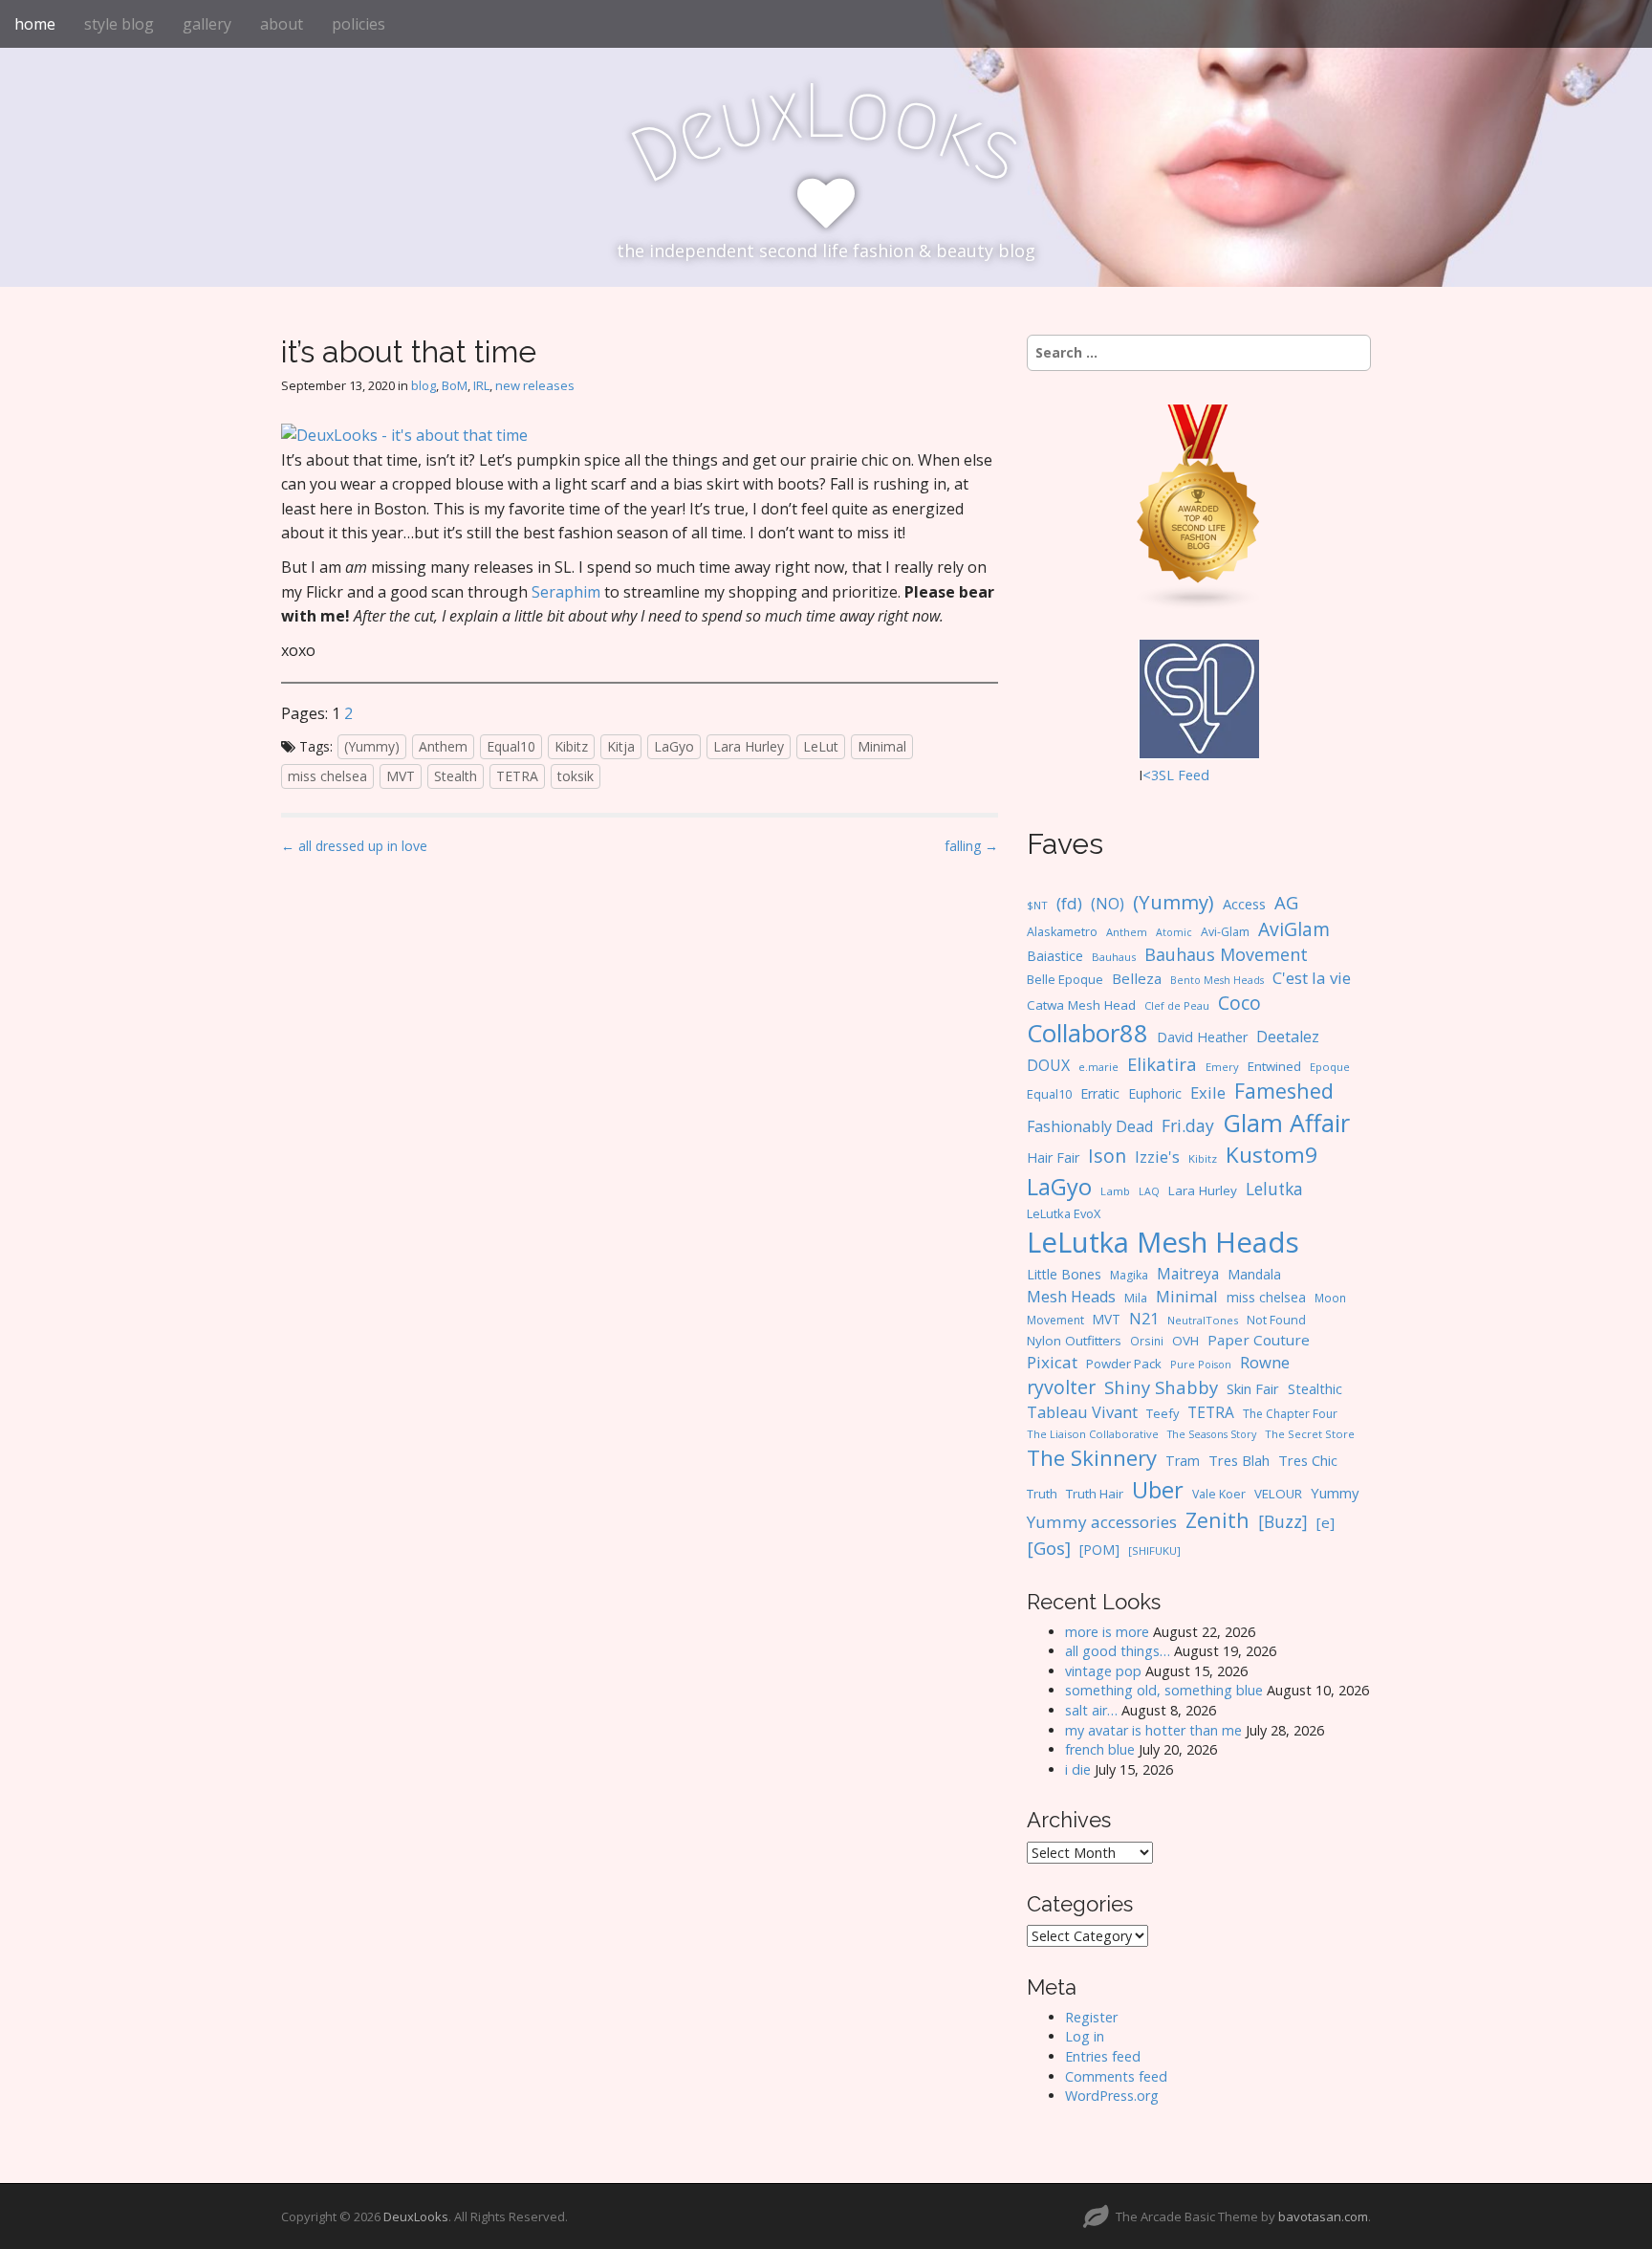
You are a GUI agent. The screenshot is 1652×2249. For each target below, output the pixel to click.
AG (1286, 902)
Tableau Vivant (1082, 1412)
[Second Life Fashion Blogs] (1199, 506)
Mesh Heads (1071, 1297)
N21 (1144, 1319)
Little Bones (1064, 1274)
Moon (1330, 1298)
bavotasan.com (1323, 2216)
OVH (1185, 1341)
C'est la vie (1312, 978)
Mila (1136, 1298)
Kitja (621, 746)
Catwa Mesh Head (1081, 1005)
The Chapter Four (1290, 1414)
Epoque (1330, 1067)
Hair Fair (1053, 1157)
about (282, 24)
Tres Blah (1239, 1460)
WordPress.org (1112, 2096)
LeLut (821, 746)
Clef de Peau (1177, 1005)
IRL (481, 385)
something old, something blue (1164, 1690)
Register (1091, 2017)
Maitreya (1188, 1274)
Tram (1183, 1461)
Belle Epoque (1065, 979)
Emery (1222, 1067)
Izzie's (1157, 1157)
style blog (119, 24)
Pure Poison (1201, 1364)
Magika (1129, 1275)
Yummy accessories (1102, 1522)
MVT (401, 776)
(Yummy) (372, 746)
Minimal (882, 746)
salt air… (1091, 1710)
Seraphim (566, 592)
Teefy (1163, 1413)
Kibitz (571, 746)
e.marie (1098, 1067)
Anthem (443, 746)
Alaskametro (1062, 932)
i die (1078, 1769)
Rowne (1265, 1362)
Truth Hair (1095, 1494)
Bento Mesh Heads (1217, 980)
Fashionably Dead (1090, 1126)
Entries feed (1103, 2056)
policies (359, 24)
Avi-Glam (1225, 932)
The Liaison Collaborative (1093, 1434)
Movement (1055, 1320)
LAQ (1149, 1191)
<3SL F (1164, 775)
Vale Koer (1219, 1494)
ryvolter (1061, 1387)
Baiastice (1055, 956)
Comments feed (1116, 2076)
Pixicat (1052, 1362)
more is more (1107, 1632)
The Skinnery (1092, 1457)
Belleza (1137, 978)
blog (424, 385)
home (35, 24)
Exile (1208, 1092)
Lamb (1115, 1191)
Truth (1042, 1494)
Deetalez (1288, 1037)
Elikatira (1162, 1064)
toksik (576, 776)
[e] (1326, 1522)
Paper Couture (1259, 1340)
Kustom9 (1272, 1155)
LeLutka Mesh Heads (1163, 1242)
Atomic (1174, 932)
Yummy (1335, 1493)
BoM (455, 385)
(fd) (1069, 903)
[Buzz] (1283, 1521)
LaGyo (674, 746)
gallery (207, 24)
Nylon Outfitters (1074, 1341)
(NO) (1108, 904)
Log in (1085, 2036)
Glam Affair (1286, 1123)
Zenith (1217, 1520)
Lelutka (1274, 1189)
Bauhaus (1114, 957)
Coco (1239, 1003)
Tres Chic (1308, 1460)
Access (1244, 904)
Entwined (1274, 1066)
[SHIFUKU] (1154, 1550)
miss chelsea (327, 776)
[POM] (1099, 1550)
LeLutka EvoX (1064, 1213)
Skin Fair (1253, 1388)
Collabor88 (1087, 1033)
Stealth (456, 776)
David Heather (1202, 1037)
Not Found (1276, 1320)
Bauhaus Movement (1226, 954)
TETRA (517, 776)
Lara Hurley (749, 746)
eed (1197, 775)
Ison (1107, 1156)
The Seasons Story (1212, 1434)
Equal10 (511, 746)
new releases (535, 385)
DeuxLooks (416, 2216)
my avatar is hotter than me (1153, 1730)
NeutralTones (1203, 1320)
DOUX (1048, 1065)
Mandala (1254, 1274)
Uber (1158, 1490)
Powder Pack (1124, 1364)
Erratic (1100, 1093)
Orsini (1147, 1341)
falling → (971, 846)
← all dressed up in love (354, 846)
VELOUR (1278, 1494)
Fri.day (1188, 1125)
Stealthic (1315, 1388)
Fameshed (1284, 1091)
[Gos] (1049, 1548)
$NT (1037, 905)
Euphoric (1155, 1093)
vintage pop (1103, 1671)
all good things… (1118, 1651)
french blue (1100, 1749)
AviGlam (1294, 929)
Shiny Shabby (1161, 1387)
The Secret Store (1310, 1434)
